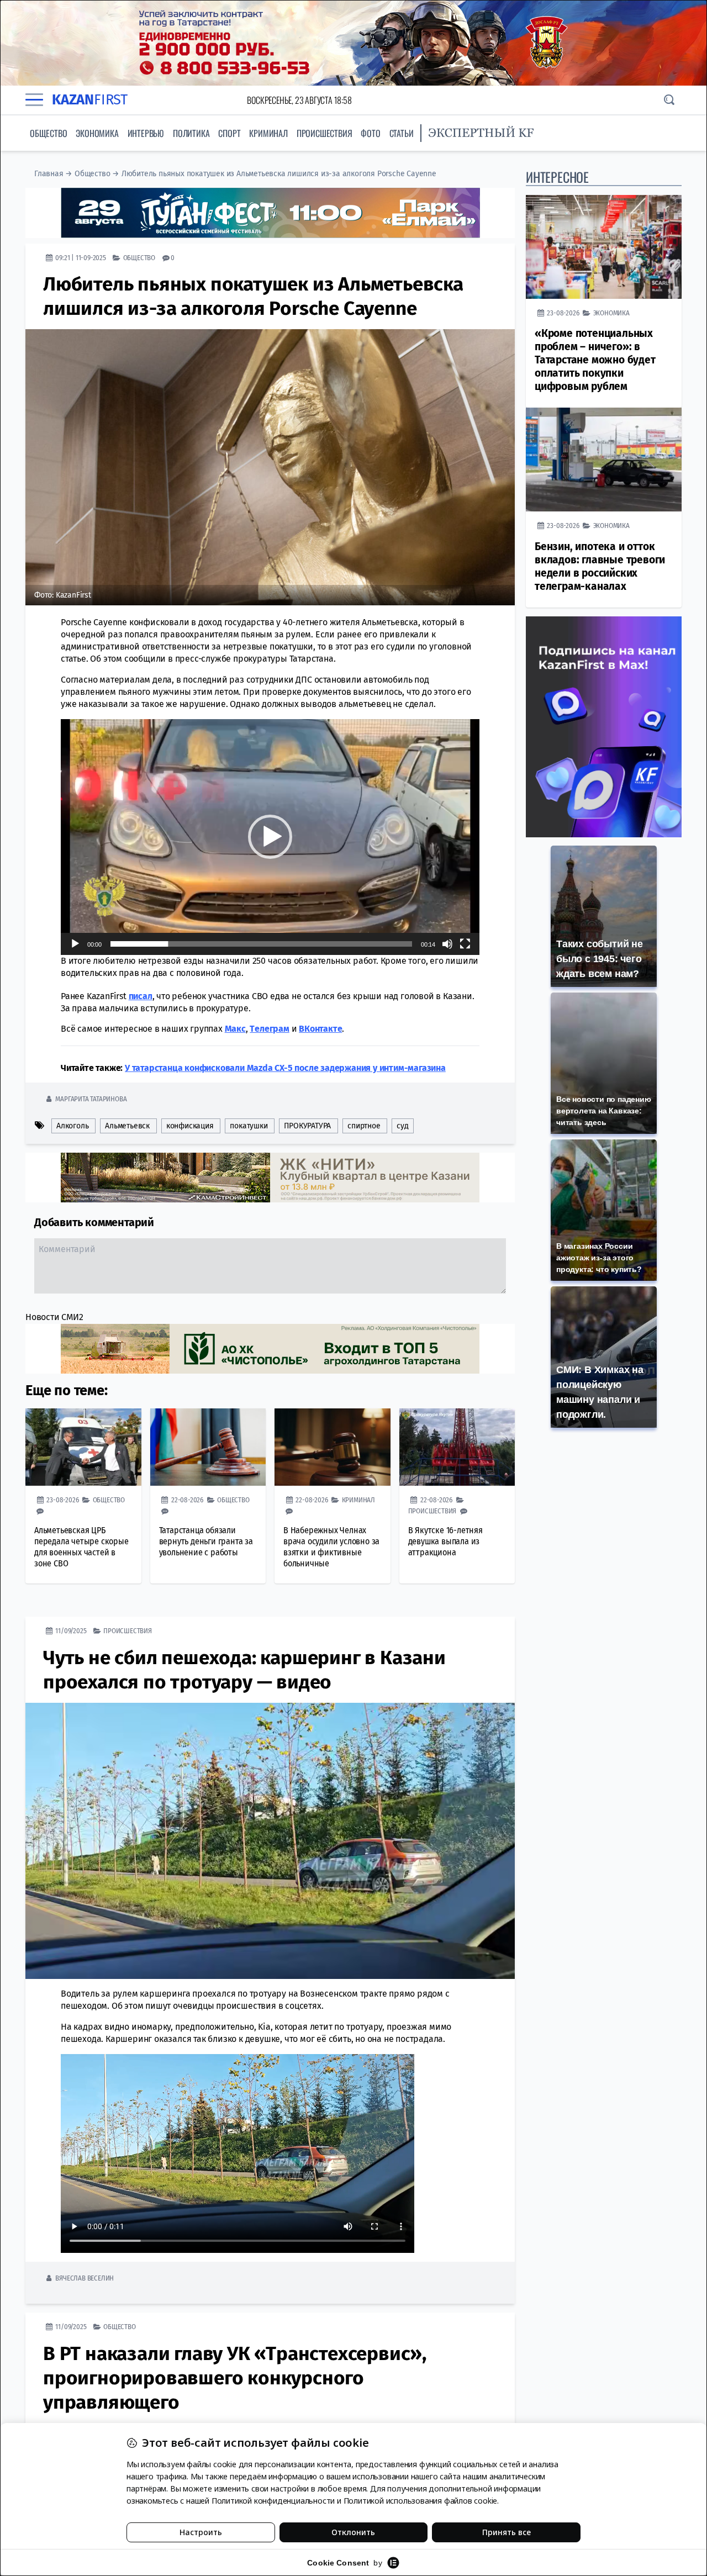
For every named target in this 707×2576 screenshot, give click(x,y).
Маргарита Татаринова (91, 1098)
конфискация (190, 1125)
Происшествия (325, 133)
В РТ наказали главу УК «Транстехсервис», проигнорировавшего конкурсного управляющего (235, 2377)
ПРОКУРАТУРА (307, 1125)
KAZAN (90, 100)
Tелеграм (269, 1028)
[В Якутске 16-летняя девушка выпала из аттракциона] (457, 1447)
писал (141, 996)
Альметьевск (127, 1125)
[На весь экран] (465, 943)
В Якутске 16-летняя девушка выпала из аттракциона (445, 1541)
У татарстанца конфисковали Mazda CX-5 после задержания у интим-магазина (285, 1067)
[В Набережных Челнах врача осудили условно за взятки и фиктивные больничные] (333, 1447)
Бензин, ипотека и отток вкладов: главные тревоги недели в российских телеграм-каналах (600, 566)
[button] (270, 836)
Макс (235, 1028)
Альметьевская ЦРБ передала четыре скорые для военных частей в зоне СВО (81, 1546)
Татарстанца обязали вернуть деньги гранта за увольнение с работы (206, 1541)
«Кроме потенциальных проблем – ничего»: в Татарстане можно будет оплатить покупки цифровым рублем (595, 360)
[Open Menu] (34, 100)
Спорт (229, 133)
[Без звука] (447, 943)
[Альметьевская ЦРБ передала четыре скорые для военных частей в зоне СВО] (83, 1447)
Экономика (97, 133)
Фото (370, 133)
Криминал (268, 133)
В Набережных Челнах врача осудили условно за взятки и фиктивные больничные (331, 1546)
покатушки (249, 1125)
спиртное (364, 1125)
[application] (270, 836)
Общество (48, 133)
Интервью (146, 133)
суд (402, 1125)
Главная (49, 174)
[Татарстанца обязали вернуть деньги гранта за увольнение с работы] (208, 1447)
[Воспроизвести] (75, 943)
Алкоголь (72, 1125)
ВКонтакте (320, 1028)
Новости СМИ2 (54, 1316)
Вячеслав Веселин (85, 2277)
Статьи (402, 133)
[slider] (261, 943)
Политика (191, 133)
